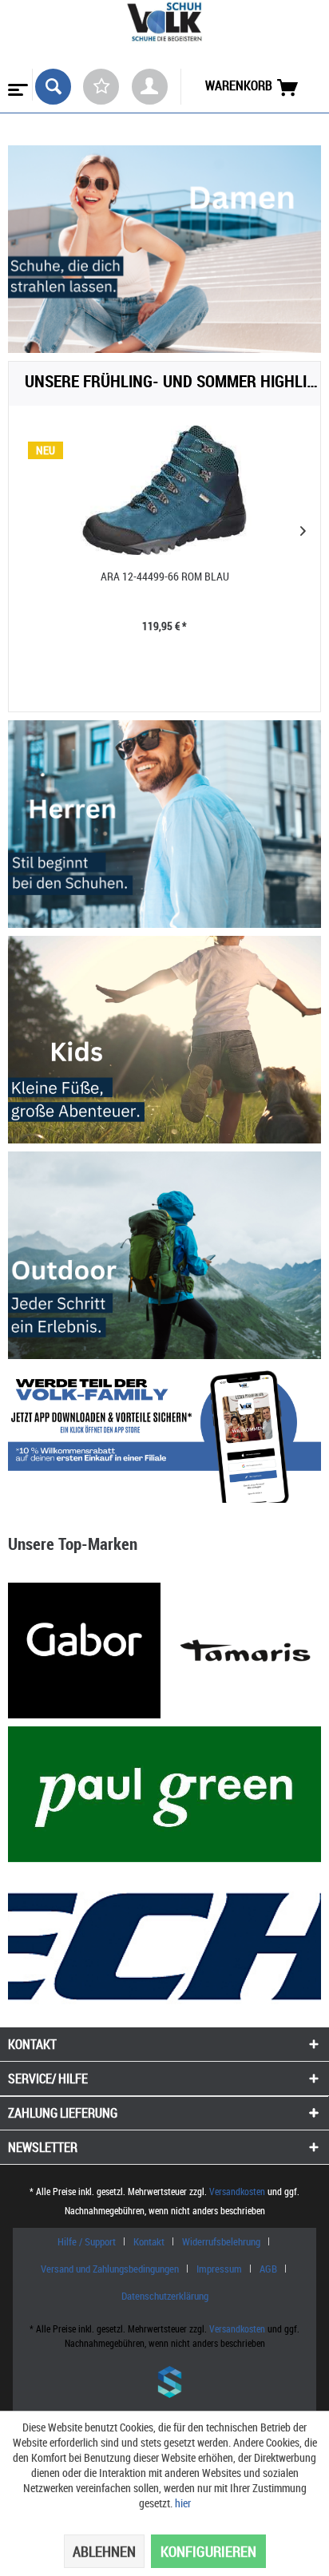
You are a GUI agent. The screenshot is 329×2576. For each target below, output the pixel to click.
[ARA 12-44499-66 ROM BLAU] (164, 490)
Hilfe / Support (87, 2241)
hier (183, 2503)
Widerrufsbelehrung (221, 2241)
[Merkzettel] (101, 87)
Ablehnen (104, 2551)
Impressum (219, 2269)
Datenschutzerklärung (165, 2296)
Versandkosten (237, 2191)
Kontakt (149, 2241)
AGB (268, 2269)
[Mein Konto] (150, 87)
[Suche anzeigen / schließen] (53, 87)
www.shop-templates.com (164, 2384)
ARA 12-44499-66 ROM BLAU (165, 576)
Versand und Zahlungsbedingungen (110, 2269)
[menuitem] (16, 85)
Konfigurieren (208, 2551)
